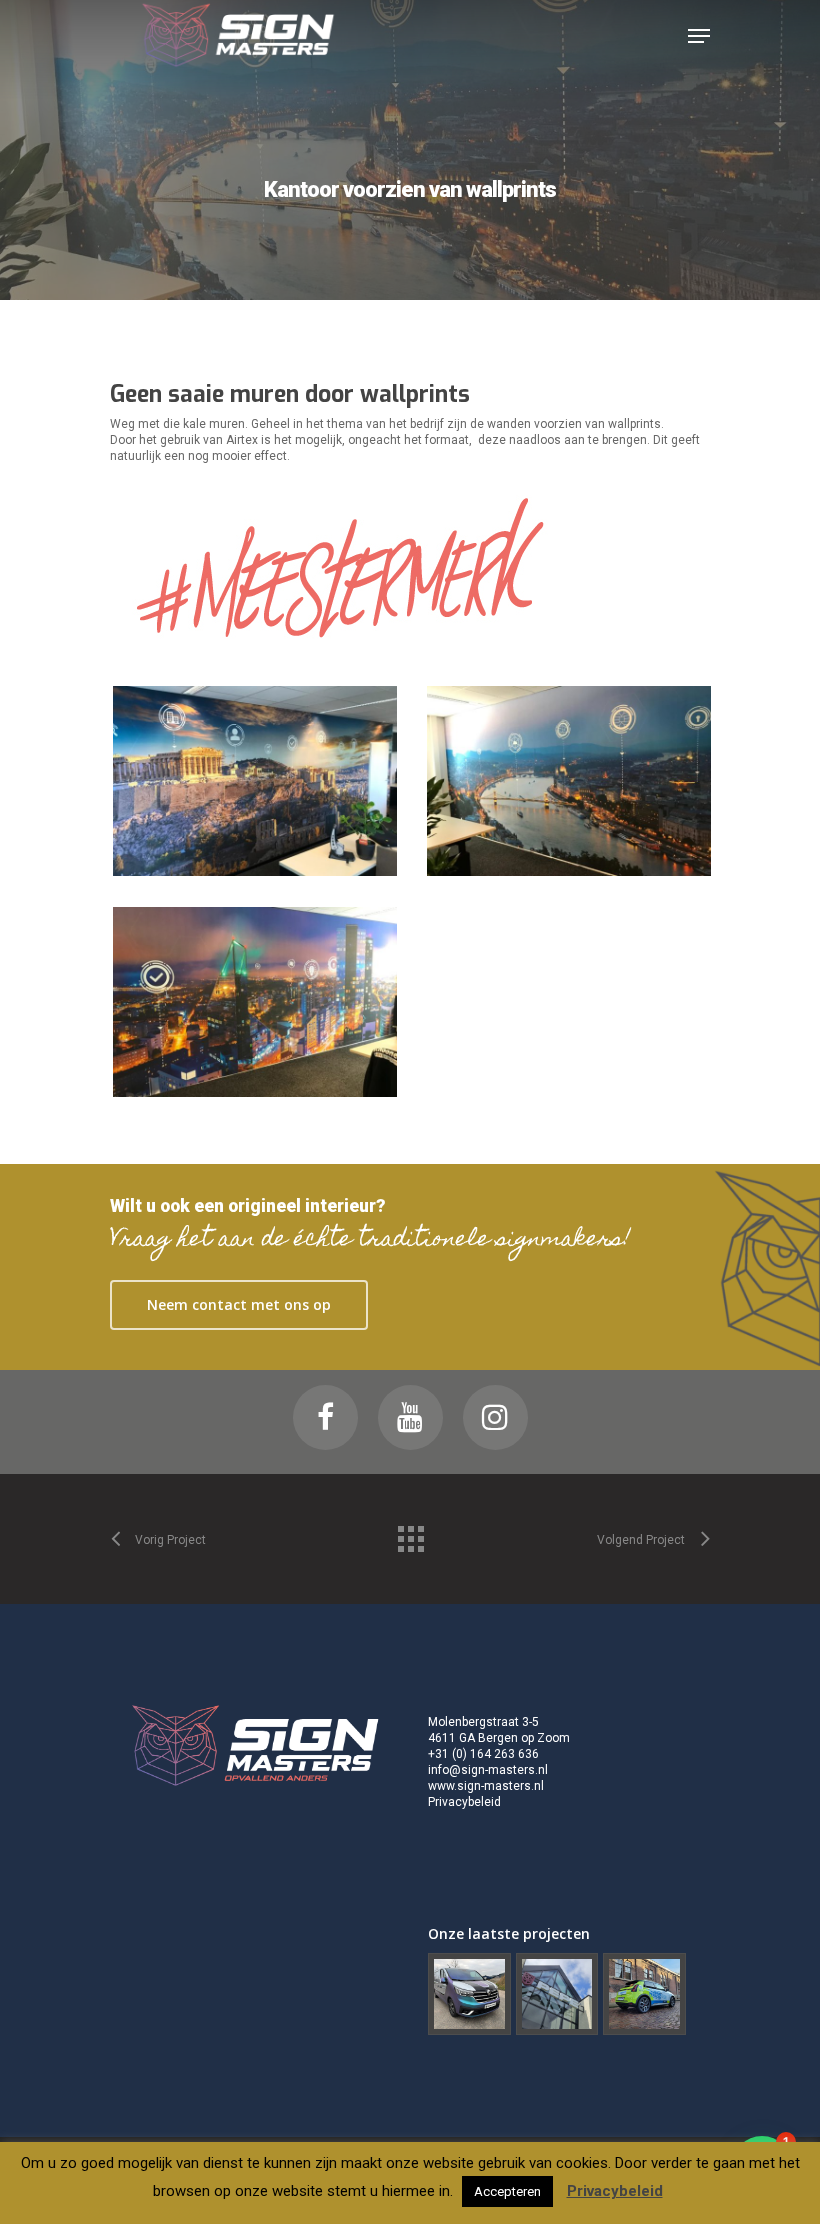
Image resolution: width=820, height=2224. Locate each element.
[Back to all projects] (410, 1534)
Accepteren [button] (507, 2191)
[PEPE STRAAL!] (557, 1995)
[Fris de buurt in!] (644, 1995)
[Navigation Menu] (699, 36)
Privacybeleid (464, 1802)
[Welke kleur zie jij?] (469, 1995)
